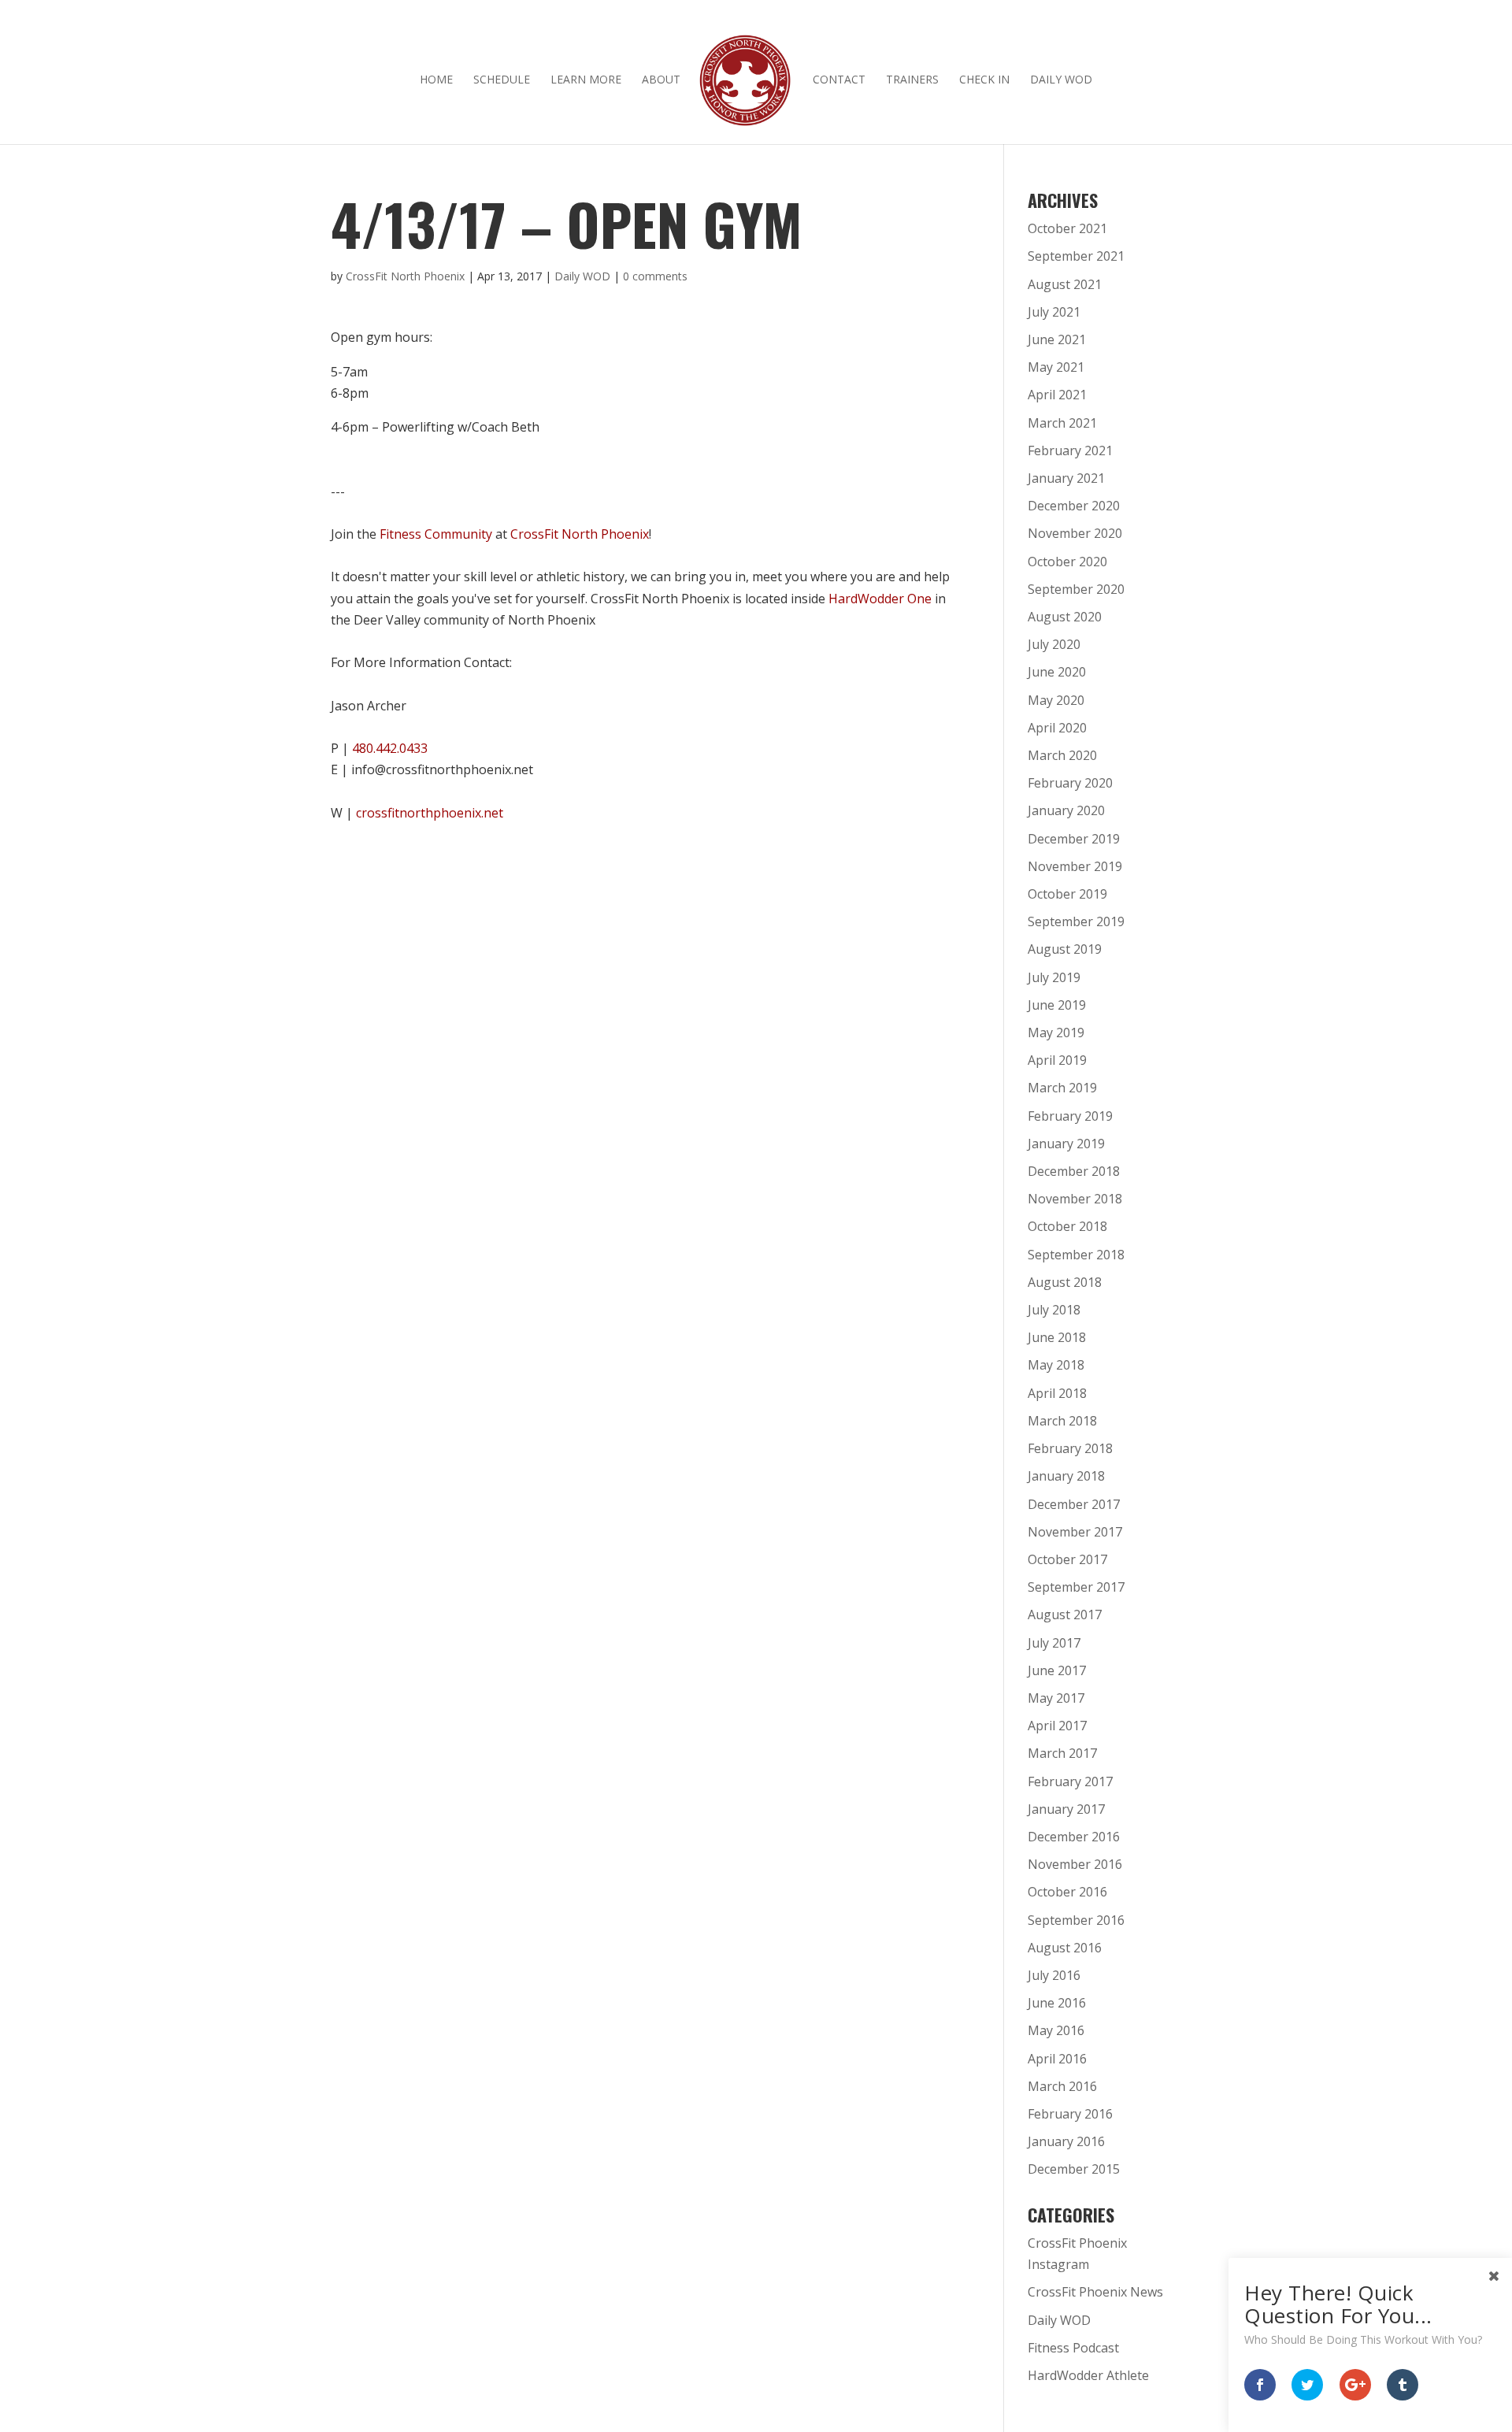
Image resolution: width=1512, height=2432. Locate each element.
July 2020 (1054, 644)
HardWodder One (880, 599)
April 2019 (1057, 1060)
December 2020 (1074, 506)
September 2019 (1076, 921)
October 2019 (1067, 894)
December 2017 (1074, 1504)
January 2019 (1066, 1144)
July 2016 (1054, 1975)
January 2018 (1066, 1476)
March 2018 (1062, 1421)
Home (436, 80)
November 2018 (1075, 1199)
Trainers (912, 80)
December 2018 (1074, 1171)
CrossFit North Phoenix (405, 276)
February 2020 (1070, 783)
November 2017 (1075, 1532)
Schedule (502, 80)
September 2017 (1076, 1587)
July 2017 (1054, 1643)
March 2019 (1062, 1088)
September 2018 (1076, 1255)
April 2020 (1057, 728)
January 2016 (1066, 2141)
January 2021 (1066, 478)
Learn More (586, 80)
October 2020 (1067, 562)
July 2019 (1054, 977)
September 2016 (1076, 1920)
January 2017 (1066, 1809)
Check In (984, 80)
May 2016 (1056, 2030)
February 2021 (1070, 450)
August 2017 (1065, 1615)
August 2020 (1065, 617)
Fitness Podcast (1073, 2348)
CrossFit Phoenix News (1095, 2292)
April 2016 (1057, 2059)
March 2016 (1062, 2086)
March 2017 (1062, 1753)
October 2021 (1067, 228)
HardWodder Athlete (1088, 2375)
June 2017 (1057, 1670)
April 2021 (1057, 395)
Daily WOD (1061, 80)
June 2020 (1057, 672)
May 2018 (1056, 1365)
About (661, 80)
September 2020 (1076, 589)
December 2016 (1074, 1837)
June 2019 (1057, 1005)
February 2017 (1070, 1781)
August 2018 (1065, 1282)
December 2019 (1074, 839)
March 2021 (1062, 423)
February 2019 (1070, 1116)
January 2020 (1066, 810)
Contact (839, 80)
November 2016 (1075, 1864)
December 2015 (1074, 2169)
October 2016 (1067, 1892)
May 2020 (1056, 700)
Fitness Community (436, 534)
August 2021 (1065, 284)
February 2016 (1070, 2114)
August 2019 (1065, 949)
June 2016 (1057, 2003)
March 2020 (1062, 755)
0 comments (655, 276)
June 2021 (1057, 339)
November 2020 (1075, 533)
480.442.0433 (390, 748)
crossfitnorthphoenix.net (430, 813)
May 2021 (1056, 367)
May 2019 (1056, 1032)
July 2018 (1054, 1310)
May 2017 (1056, 1698)
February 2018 (1070, 1448)
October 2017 (1067, 1559)
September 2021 (1076, 256)
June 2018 (1057, 1337)
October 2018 (1067, 1226)
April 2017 (1057, 1726)
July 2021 (1054, 312)
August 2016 (1065, 1948)
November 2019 (1075, 866)
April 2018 (1057, 1393)
